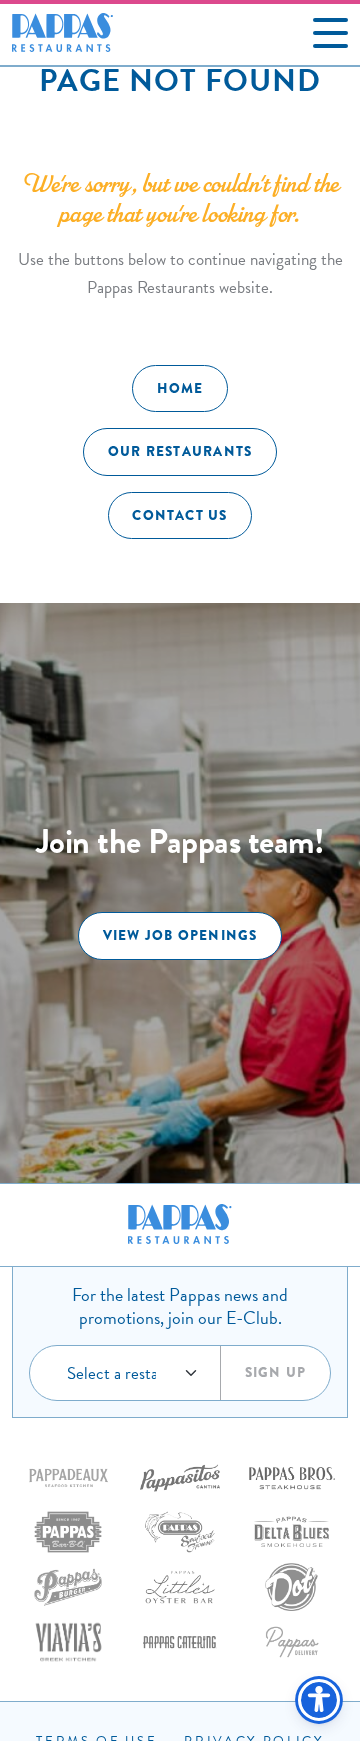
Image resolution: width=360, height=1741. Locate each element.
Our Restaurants (180, 451)
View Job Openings (180, 935)
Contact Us (179, 515)
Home (180, 388)
